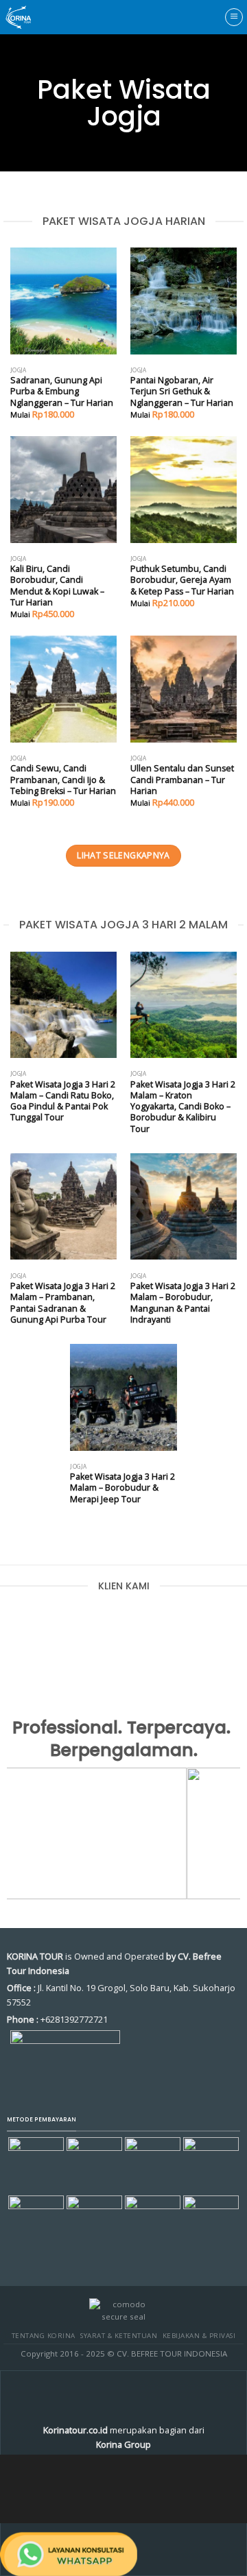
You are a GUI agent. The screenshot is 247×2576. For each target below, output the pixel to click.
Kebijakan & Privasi (199, 2336)
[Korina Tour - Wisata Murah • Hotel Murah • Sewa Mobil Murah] (31, 17)
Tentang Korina (44, 2336)
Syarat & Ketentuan (119, 2336)
